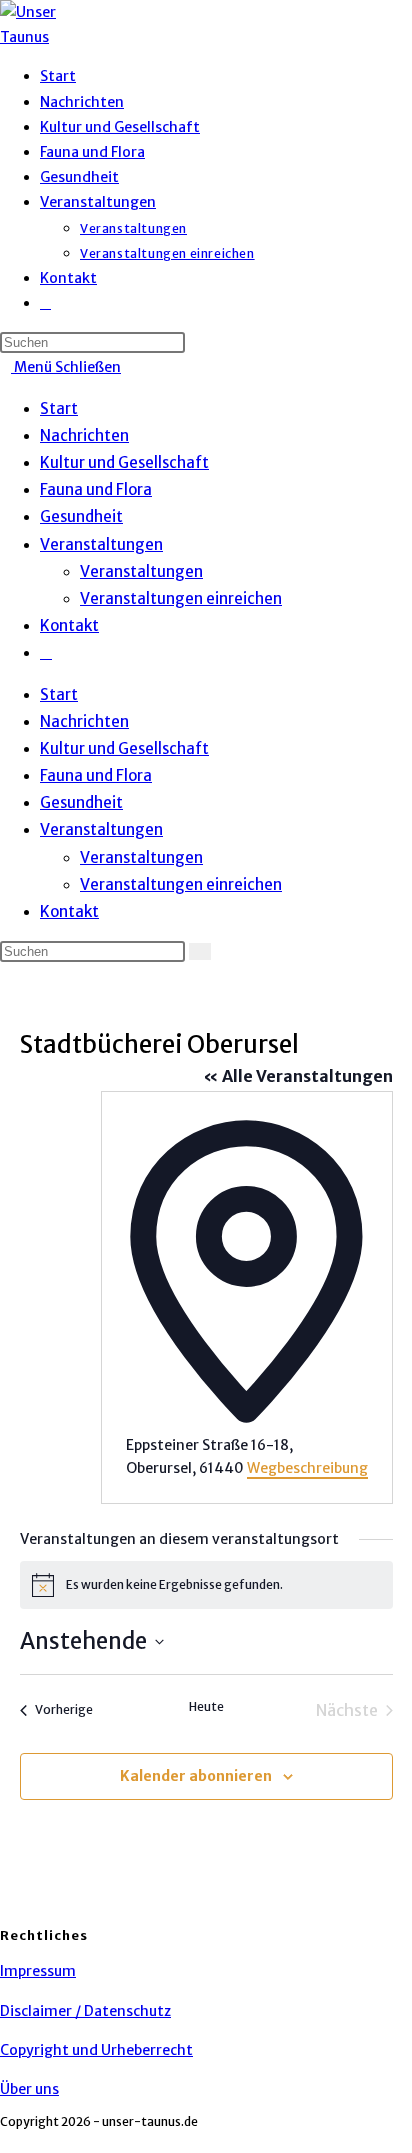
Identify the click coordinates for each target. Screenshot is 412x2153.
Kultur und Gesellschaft (124, 462)
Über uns (29, 2089)
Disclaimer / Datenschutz (85, 2011)
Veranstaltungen (101, 544)
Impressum (38, 1971)
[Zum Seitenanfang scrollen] (5, 2140)
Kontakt (69, 625)
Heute (206, 1706)
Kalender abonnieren (196, 1776)
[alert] (206, 1585)
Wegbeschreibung (307, 1468)
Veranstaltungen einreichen (181, 598)
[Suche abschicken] (200, 951)
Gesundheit (81, 516)
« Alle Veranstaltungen (298, 1076)
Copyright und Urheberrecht (96, 2050)
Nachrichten (84, 435)
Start (59, 408)
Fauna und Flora (96, 489)
